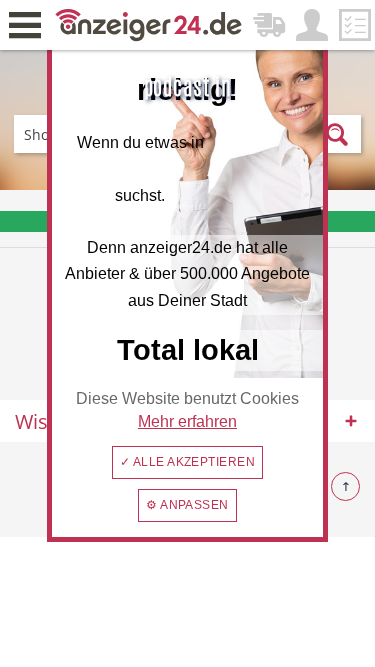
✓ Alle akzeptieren (188, 462)
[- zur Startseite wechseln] (149, 23)
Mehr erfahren (187, 421)
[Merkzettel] (355, 25)
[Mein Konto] (312, 25)
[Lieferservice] (269, 25)
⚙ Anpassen (187, 505)
